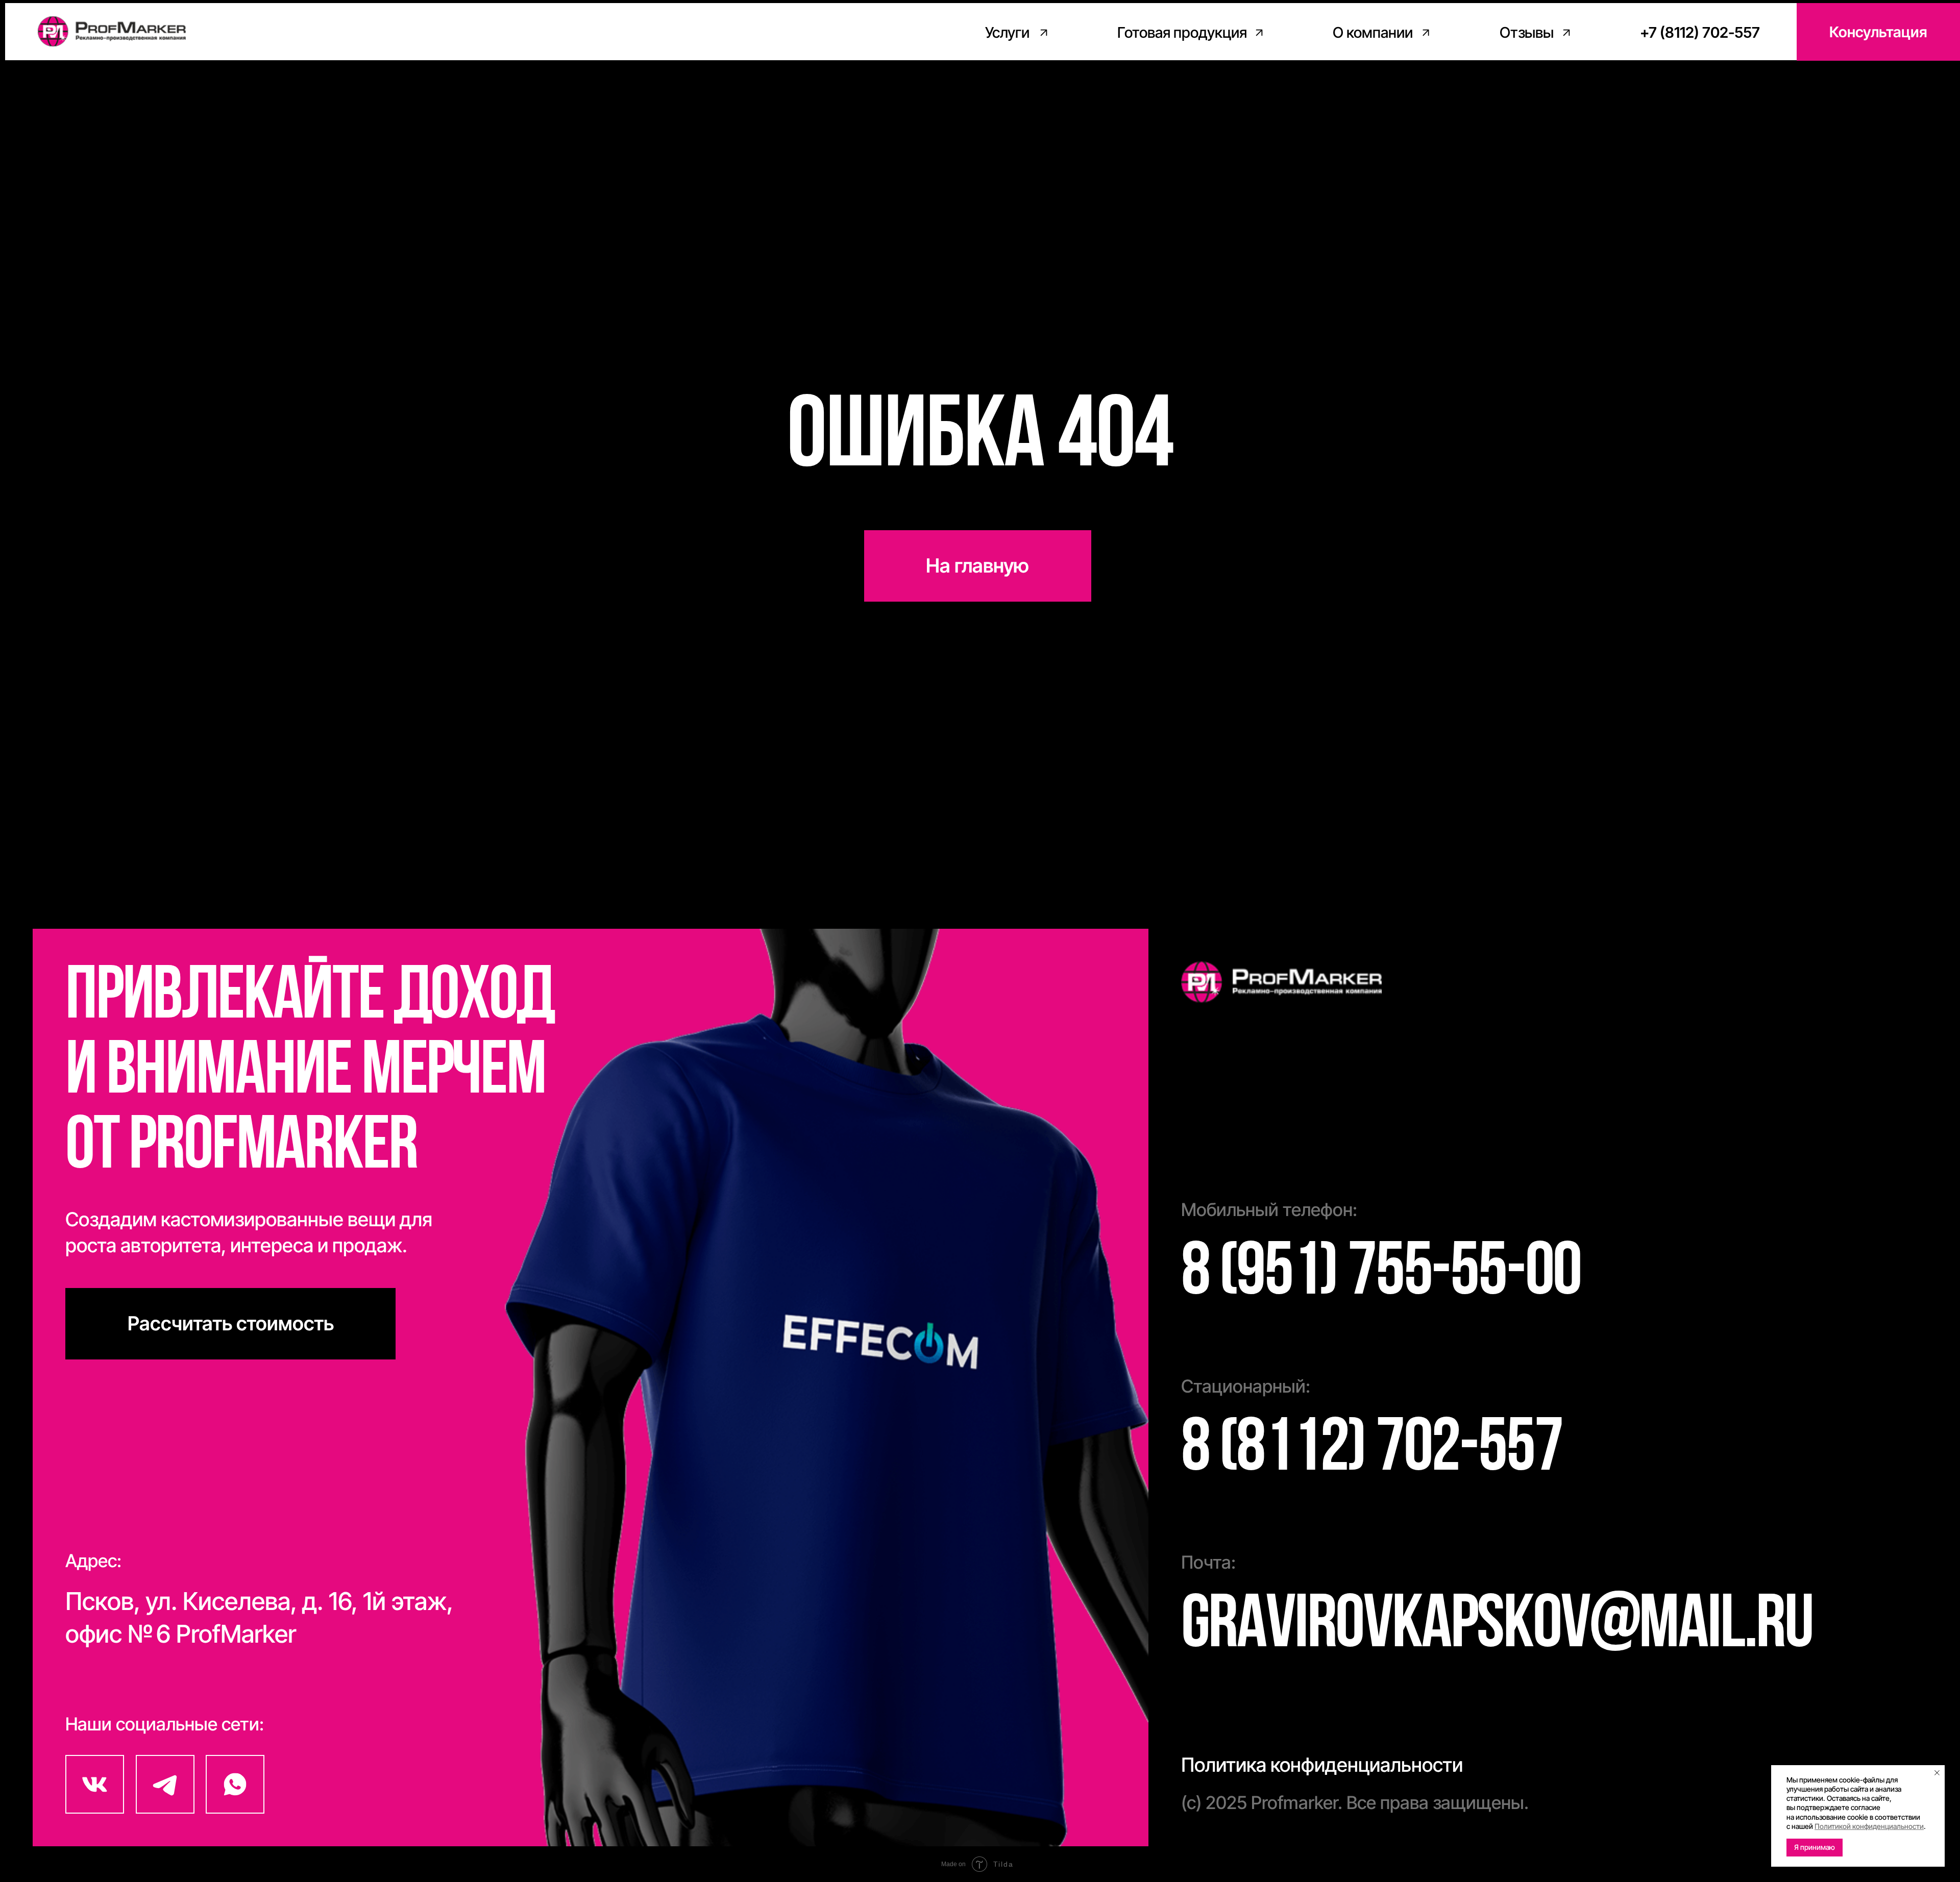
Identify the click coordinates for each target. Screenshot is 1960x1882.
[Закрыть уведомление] (1937, 1773)
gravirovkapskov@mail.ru (1497, 1628)
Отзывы (1527, 32)
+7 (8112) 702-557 (1700, 32)
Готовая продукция (1182, 32)
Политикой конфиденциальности (1869, 1826)
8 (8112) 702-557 (1372, 1451)
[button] (1878, 32)
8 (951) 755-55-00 (1381, 1275)
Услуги (1007, 32)
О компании (1373, 32)
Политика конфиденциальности (1322, 1765)
